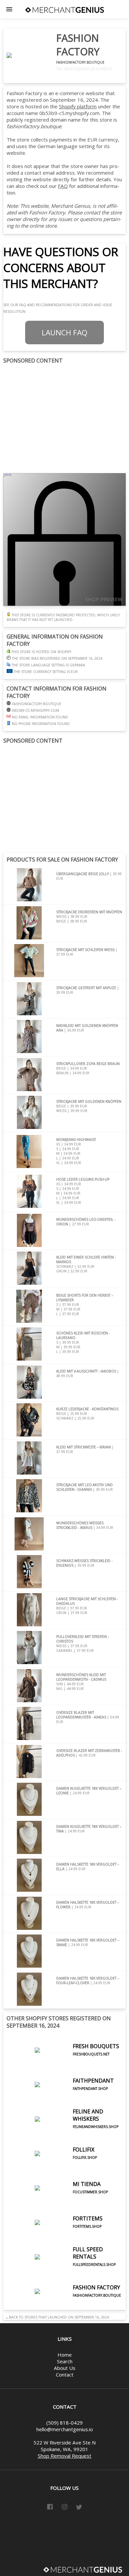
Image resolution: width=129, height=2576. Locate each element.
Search (65, 2361)
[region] (64, 419)
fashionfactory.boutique (80, 62)
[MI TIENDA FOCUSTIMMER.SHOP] (57, 2203)
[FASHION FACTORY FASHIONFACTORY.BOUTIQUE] (64, 2307)
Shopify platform (78, 106)
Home (65, 2355)
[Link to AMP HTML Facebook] (50, 2508)
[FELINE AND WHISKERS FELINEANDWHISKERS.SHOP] (64, 2134)
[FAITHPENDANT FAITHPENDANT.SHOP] (60, 2100)
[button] (9, 9)
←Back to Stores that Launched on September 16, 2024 (56, 2317)
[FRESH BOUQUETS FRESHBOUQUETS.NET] (63, 2065)
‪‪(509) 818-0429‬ (64, 2423)
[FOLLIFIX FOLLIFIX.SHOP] (52, 2169)
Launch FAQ (64, 333)
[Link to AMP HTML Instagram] (64, 2508)
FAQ (63, 186)
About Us (65, 2368)
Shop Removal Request (64, 2456)
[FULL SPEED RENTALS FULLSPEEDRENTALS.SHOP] (64, 2272)
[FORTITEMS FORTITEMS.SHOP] (55, 2238)
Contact (65, 2375)
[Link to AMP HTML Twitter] (79, 2508)
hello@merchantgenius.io (65, 2429)
